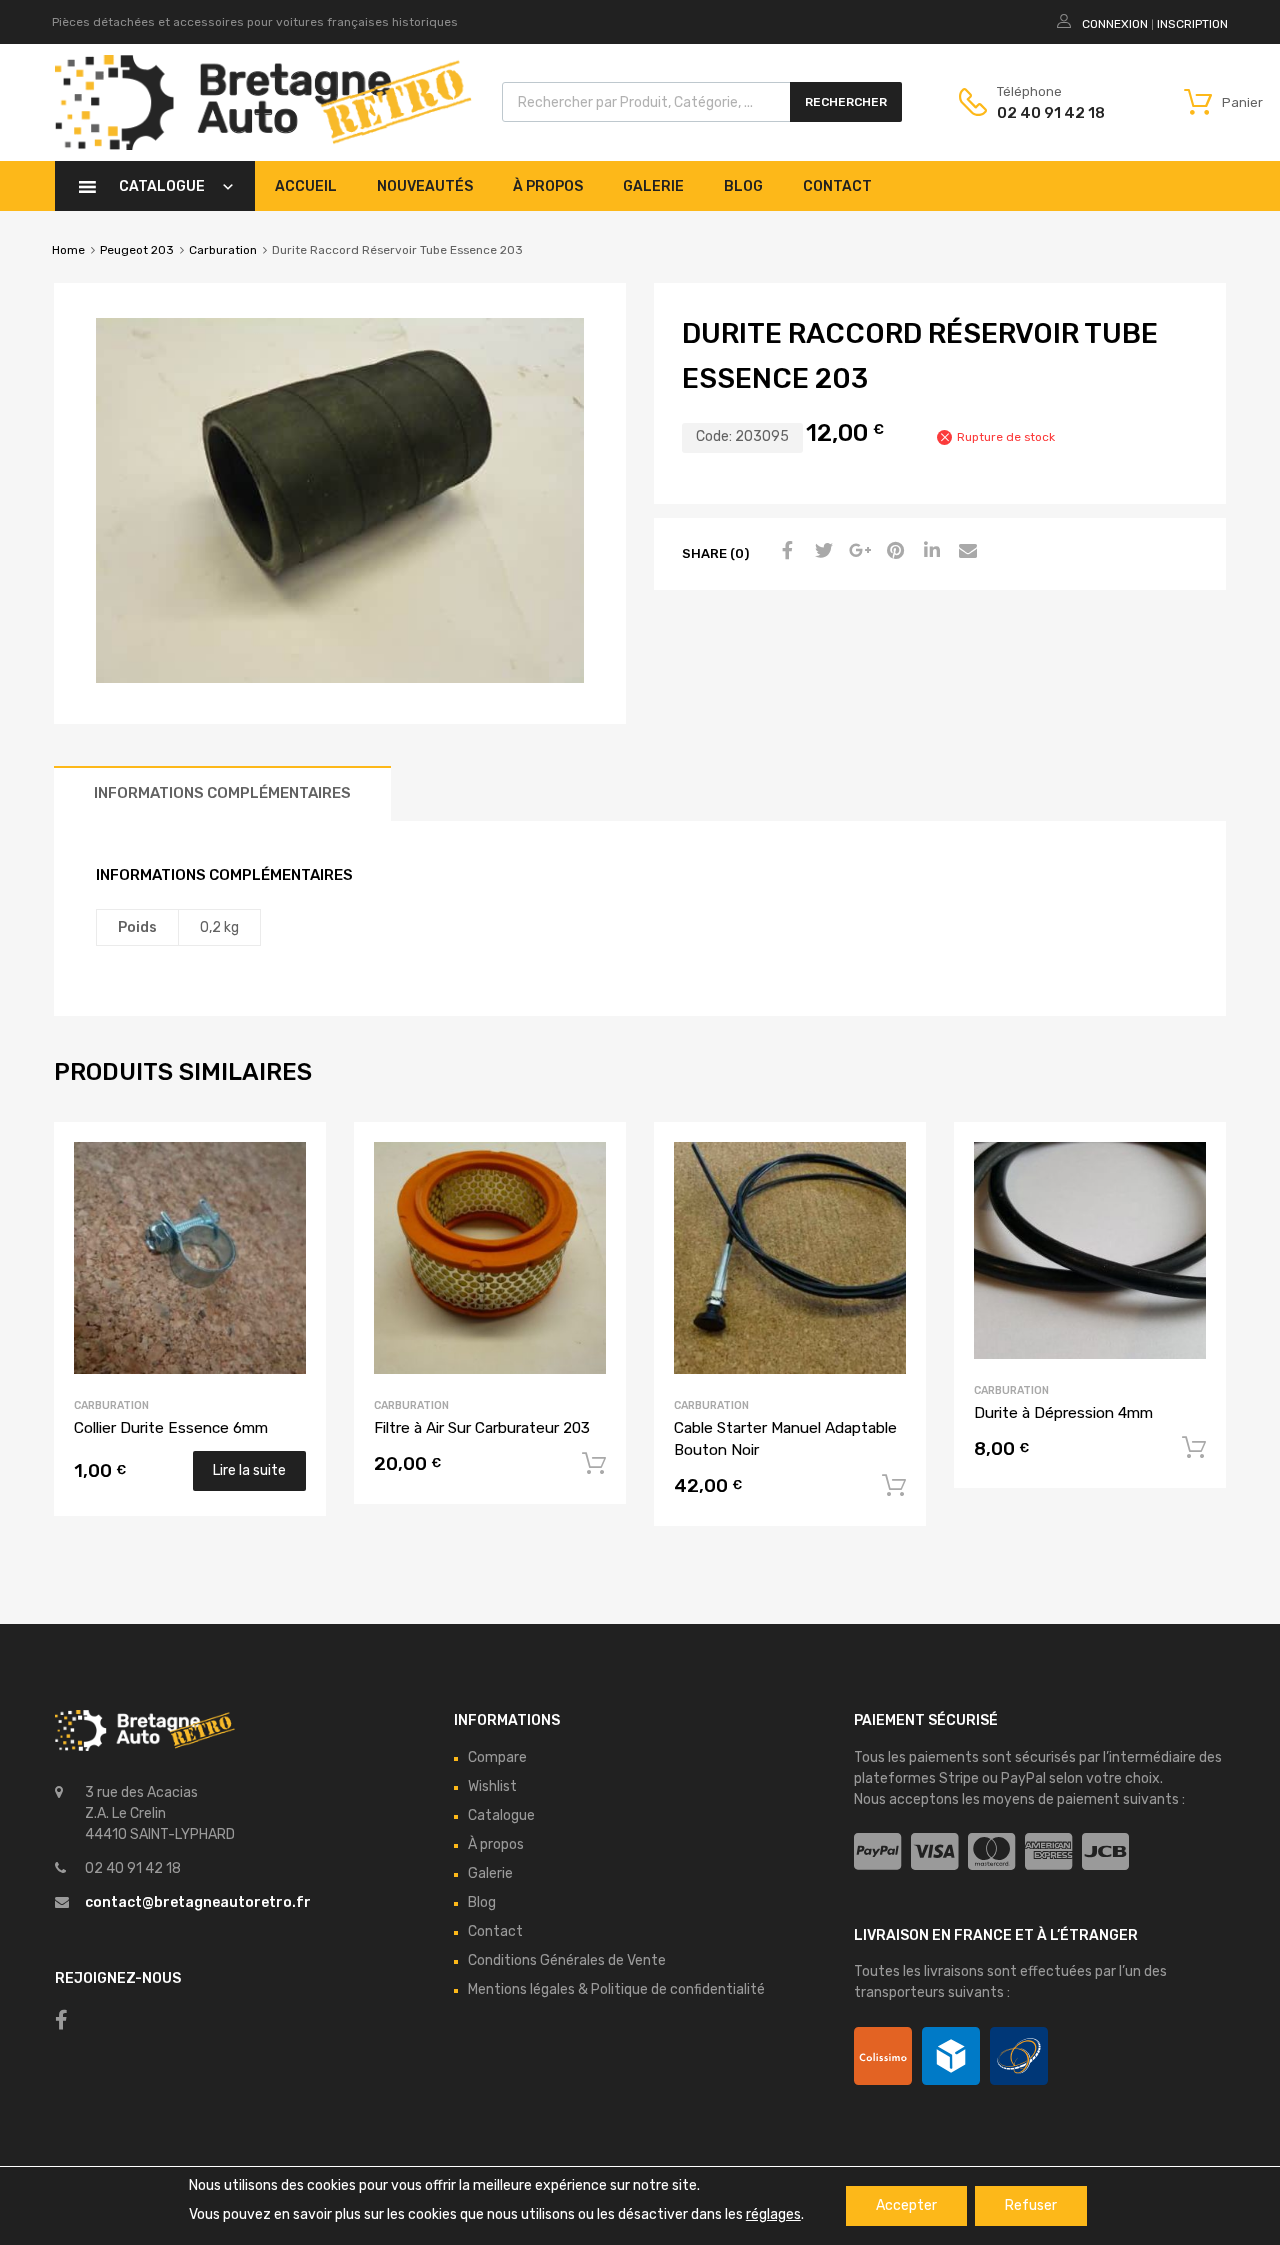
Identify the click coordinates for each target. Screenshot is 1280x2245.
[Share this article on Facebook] (785, 552)
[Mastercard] (991, 1852)
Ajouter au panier (594, 1464)
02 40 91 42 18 (1046, 113)
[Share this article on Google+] (857, 552)
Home (68, 250)
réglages (773, 2214)
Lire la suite (249, 1470)
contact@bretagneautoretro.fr (198, 1902)
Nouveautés (425, 186)
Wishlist (492, 1786)
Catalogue (162, 186)
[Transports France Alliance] (1019, 2056)
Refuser (1031, 2205)
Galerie (653, 186)
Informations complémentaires (222, 793)
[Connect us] (61, 2020)
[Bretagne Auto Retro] (263, 145)
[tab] (222, 793)
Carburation (223, 250)
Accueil (306, 186)
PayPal (1023, 1778)
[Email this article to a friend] (965, 552)
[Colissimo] (883, 2056)
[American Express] (1048, 1852)
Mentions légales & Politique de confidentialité (616, 1989)
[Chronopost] (951, 2056)
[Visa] (934, 1852)
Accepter (906, 2205)
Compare (497, 1757)
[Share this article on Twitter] (821, 552)
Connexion (1115, 24)
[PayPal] (877, 1852)
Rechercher (846, 102)
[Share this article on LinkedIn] (929, 552)
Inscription (1192, 24)
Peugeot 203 (137, 250)
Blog (743, 186)
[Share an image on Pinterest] (893, 552)
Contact (837, 186)
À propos (548, 186)
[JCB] (1105, 1852)
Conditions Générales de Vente (567, 1960)
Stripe (959, 1778)
